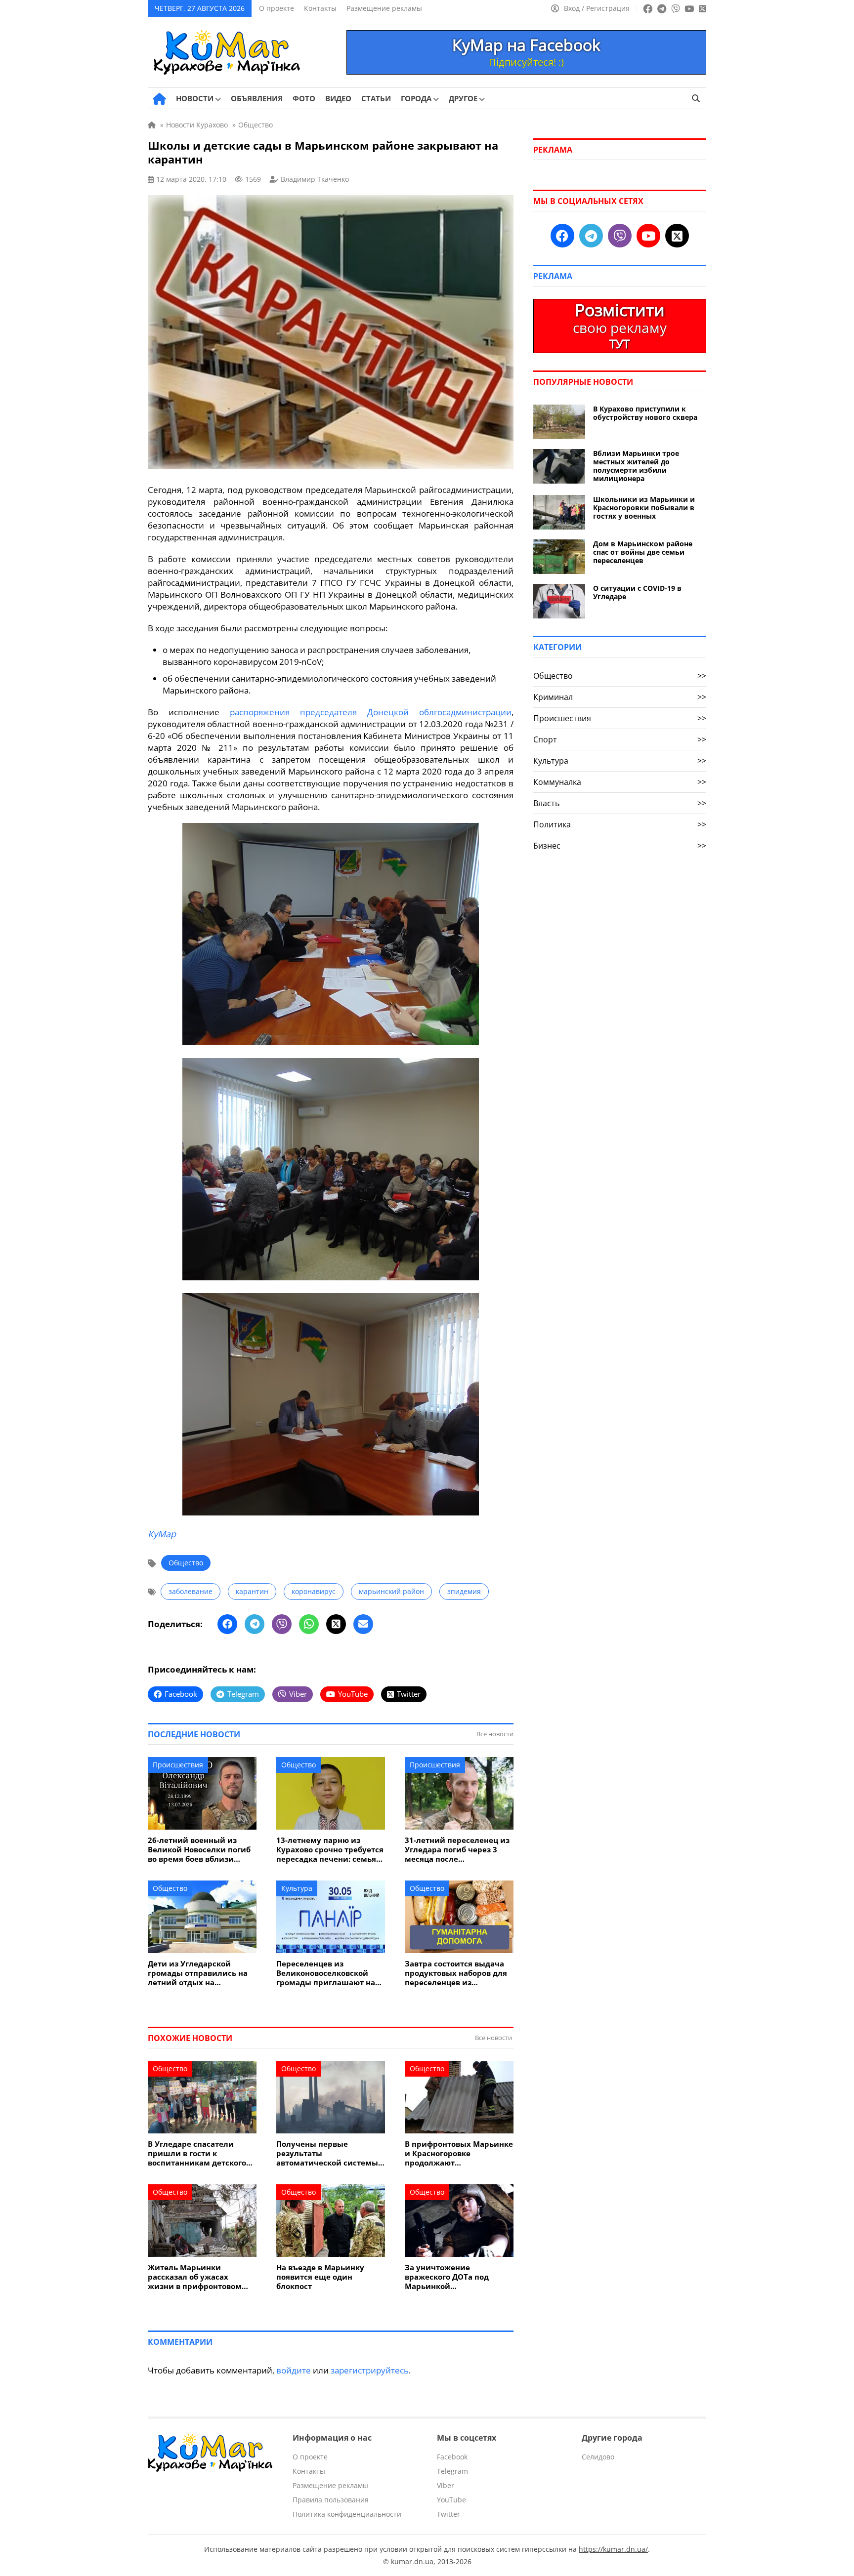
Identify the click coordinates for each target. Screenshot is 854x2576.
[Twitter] (336, 1624)
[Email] (363, 1624)
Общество (186, 1563)
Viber (446, 2485)
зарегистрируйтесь (370, 2370)
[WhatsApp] (309, 1624)
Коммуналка (620, 782)
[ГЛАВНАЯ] (159, 99)
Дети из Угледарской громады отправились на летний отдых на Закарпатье (198, 1973)
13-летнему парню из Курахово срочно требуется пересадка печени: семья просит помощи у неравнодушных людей (330, 1850)
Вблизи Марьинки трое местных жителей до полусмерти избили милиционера (636, 466)
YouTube (451, 2500)
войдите (294, 2370)
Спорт (620, 739)
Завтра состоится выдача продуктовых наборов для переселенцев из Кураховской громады (456, 1973)
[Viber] (282, 1624)
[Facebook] (227, 1624)
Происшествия (178, 1765)
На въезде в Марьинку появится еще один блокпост (320, 2277)
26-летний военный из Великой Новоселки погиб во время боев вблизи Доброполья (199, 1850)
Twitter (448, 2514)
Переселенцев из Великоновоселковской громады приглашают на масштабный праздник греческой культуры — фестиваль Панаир (326, 1973)
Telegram (452, 2471)
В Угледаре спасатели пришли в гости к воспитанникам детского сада (197, 2153)
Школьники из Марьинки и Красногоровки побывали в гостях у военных (644, 508)
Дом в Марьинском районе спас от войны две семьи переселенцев (643, 552)
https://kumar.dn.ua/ (613, 2549)
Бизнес (620, 846)
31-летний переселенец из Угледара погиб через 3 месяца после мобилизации (457, 1850)
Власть (620, 803)
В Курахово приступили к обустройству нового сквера (645, 413)
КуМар (162, 1534)
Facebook (452, 2457)
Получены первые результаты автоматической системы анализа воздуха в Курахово (327, 2153)
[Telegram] (255, 1624)
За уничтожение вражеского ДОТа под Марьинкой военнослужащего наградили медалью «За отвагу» (453, 2277)
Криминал (620, 697)
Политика (620, 824)
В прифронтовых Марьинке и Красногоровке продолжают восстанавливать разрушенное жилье (459, 2153)
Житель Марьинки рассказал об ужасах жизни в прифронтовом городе (195, 2277)
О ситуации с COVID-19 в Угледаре (637, 592)
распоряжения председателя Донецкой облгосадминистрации (371, 712)
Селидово (598, 2457)
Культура (297, 1888)
